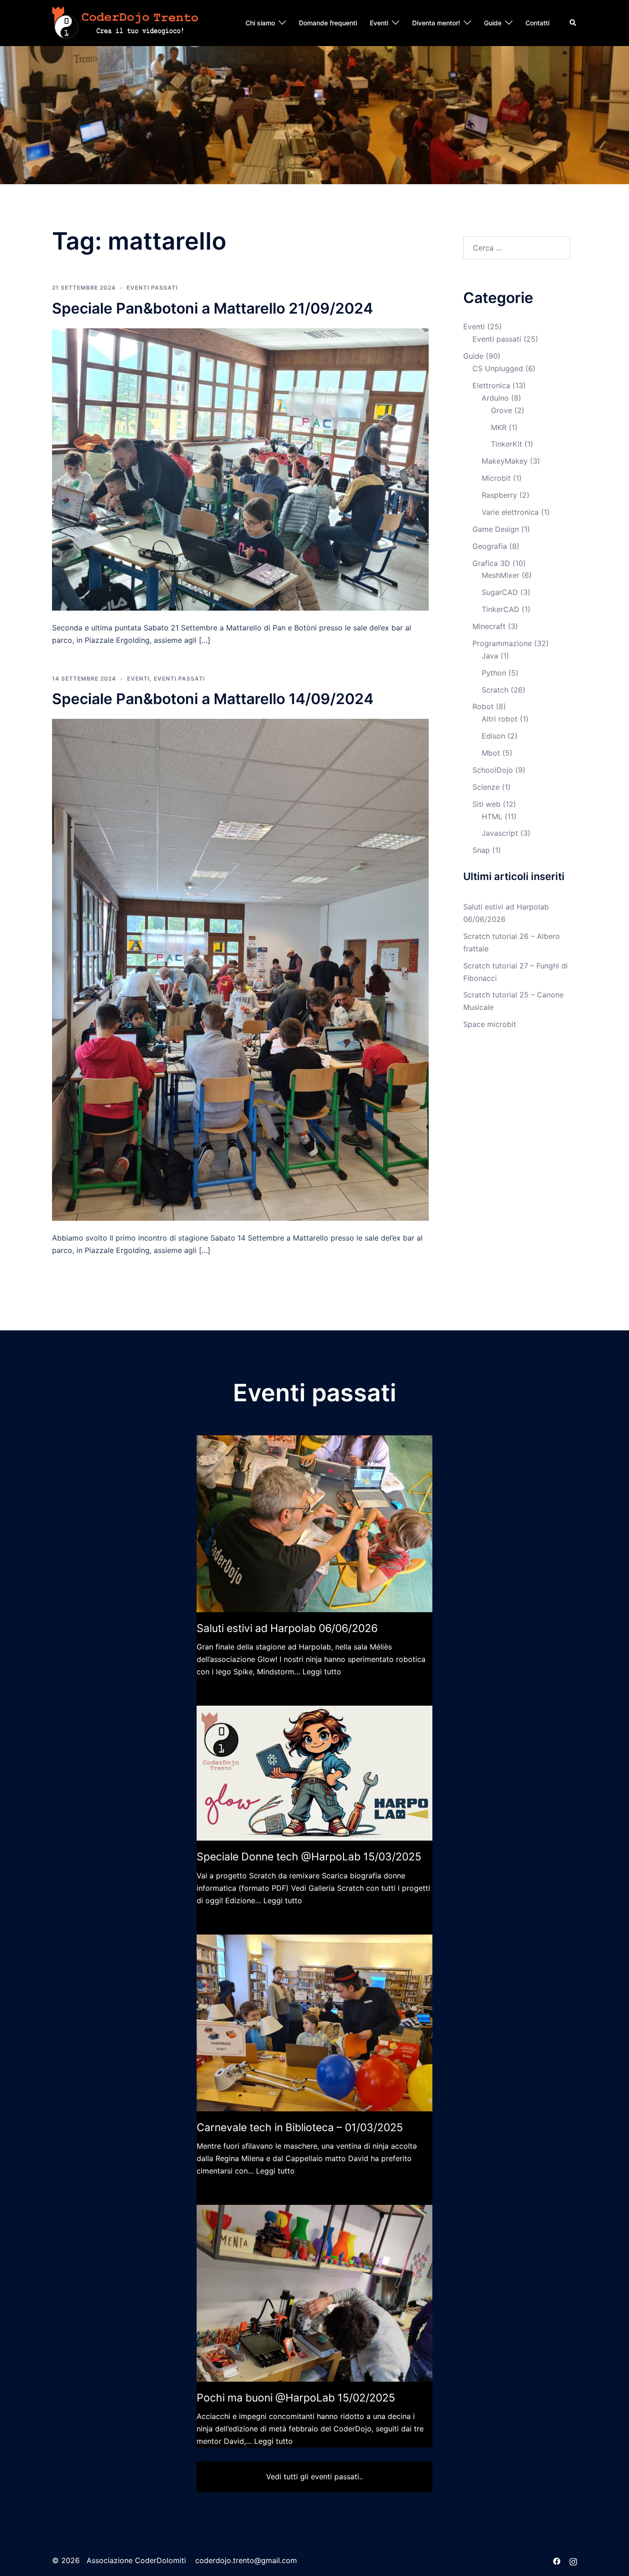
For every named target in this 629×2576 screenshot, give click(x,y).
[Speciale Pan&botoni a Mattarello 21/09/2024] (240, 469)
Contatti (537, 23)
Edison (493, 736)
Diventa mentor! (436, 23)
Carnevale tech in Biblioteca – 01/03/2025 (300, 2127)
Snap (481, 850)
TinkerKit (507, 444)
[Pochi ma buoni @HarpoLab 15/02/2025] (314, 2293)
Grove (501, 410)
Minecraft (489, 626)
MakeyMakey (505, 461)
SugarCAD (500, 592)
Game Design (496, 529)
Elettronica (491, 385)
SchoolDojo (493, 770)
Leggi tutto (322, 1672)
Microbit (496, 478)
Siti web (486, 804)
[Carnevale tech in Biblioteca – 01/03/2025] (314, 2023)
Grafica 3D (491, 563)
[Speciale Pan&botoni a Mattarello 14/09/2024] (240, 969)
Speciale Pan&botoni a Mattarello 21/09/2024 (213, 308)
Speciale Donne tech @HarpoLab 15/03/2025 (309, 1857)
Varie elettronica (510, 512)
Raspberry (499, 495)
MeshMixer (501, 575)
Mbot (491, 753)
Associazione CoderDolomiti (135, 2560)
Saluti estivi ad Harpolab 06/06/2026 (287, 1628)
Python (494, 673)
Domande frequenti (328, 23)
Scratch (495, 690)
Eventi (379, 23)
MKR (499, 427)
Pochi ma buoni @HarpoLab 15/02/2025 (296, 2398)
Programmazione (502, 643)
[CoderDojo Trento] (125, 22)
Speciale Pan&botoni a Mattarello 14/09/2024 (213, 699)
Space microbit (490, 1024)
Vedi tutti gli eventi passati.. (314, 2477)
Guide (493, 23)
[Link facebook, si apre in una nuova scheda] (557, 2560)
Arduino (495, 398)
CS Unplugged (498, 368)
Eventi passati (152, 288)
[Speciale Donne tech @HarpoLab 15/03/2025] (314, 1773)
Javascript (500, 833)
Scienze (486, 787)
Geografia (490, 546)
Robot (483, 706)
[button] (573, 23)
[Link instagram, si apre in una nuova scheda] (573, 2560)
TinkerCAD (501, 609)
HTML (492, 816)
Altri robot (500, 719)
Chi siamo (260, 23)
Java (490, 656)
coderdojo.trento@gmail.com (246, 2560)
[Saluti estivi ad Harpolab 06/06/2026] (314, 1524)
